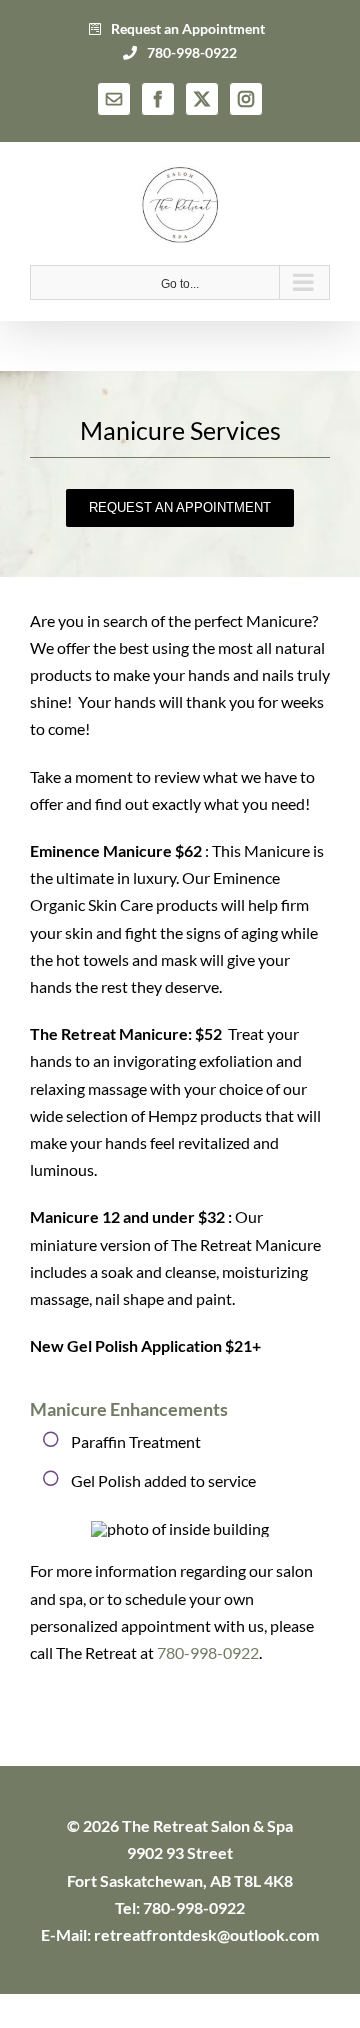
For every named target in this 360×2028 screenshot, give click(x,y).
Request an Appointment (186, 28)
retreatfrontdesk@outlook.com (206, 1934)
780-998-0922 (190, 52)
